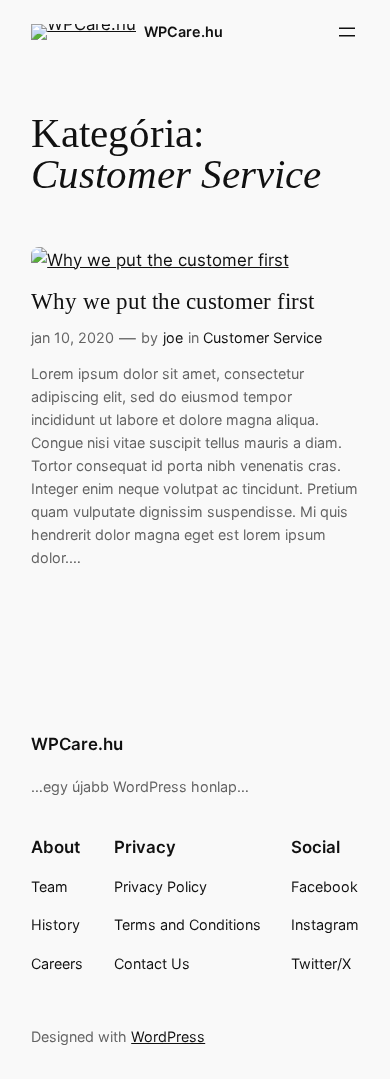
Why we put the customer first (172, 301)
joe (173, 337)
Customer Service (262, 337)
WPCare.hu (183, 31)
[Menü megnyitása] (347, 32)
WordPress (168, 1036)
